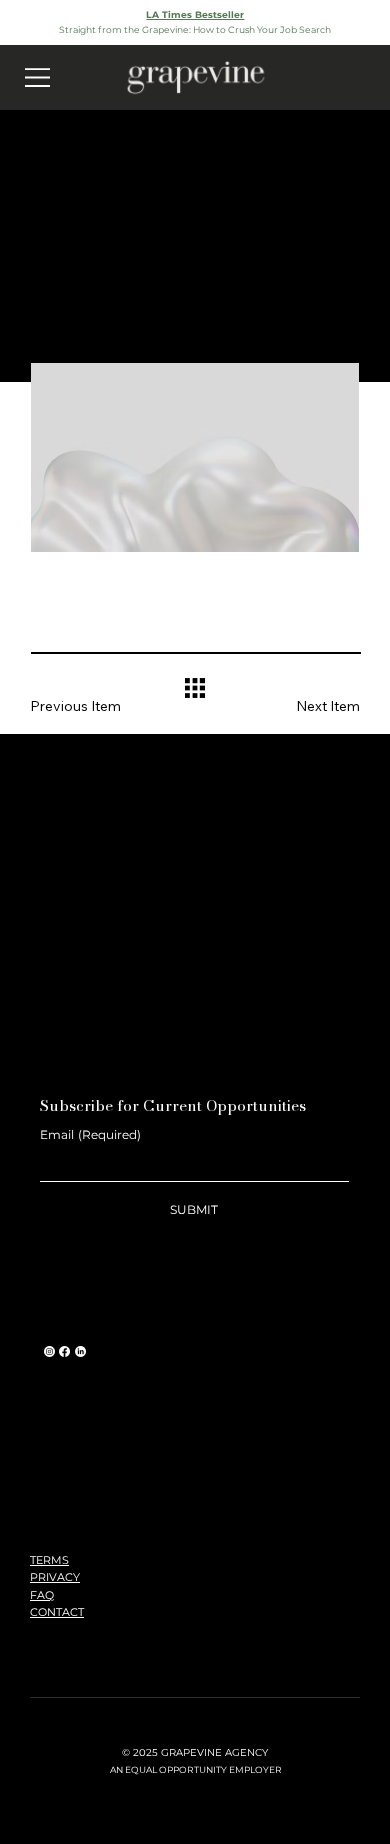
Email (90, 1134)
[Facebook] (64, 1351)
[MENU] (37, 77)
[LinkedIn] (80, 1351)
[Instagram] (49, 1351)
